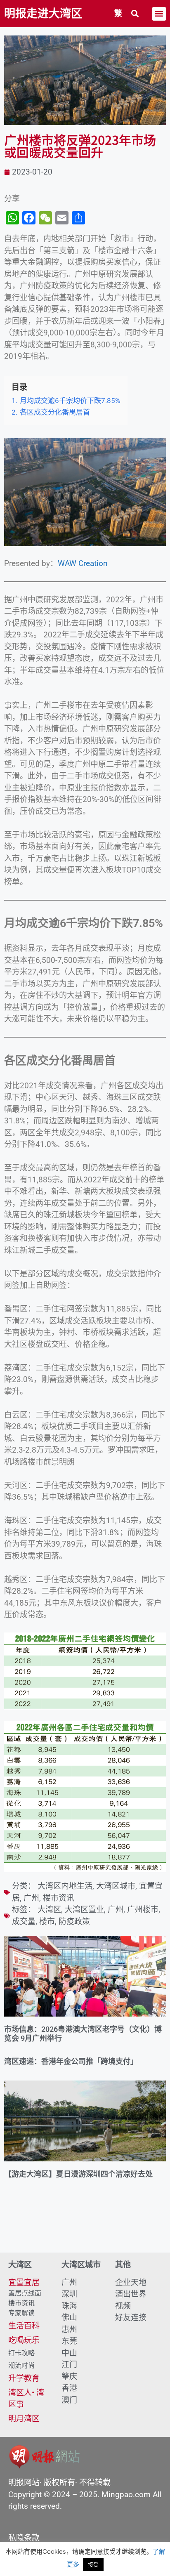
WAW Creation (83, 563)
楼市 (47, 1921)
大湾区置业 (84, 1910)
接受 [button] (93, 2564)
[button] (135, 14)
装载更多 (85, 2229)
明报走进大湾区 (43, 14)
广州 (31, 1898)
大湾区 (49, 1910)
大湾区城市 (116, 1886)
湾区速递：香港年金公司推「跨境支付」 (71, 2061)
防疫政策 (74, 1921)
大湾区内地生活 (65, 1886)
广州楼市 (143, 1910)
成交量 (24, 1921)
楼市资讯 (59, 1898)
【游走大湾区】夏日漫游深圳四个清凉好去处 (78, 2174)
